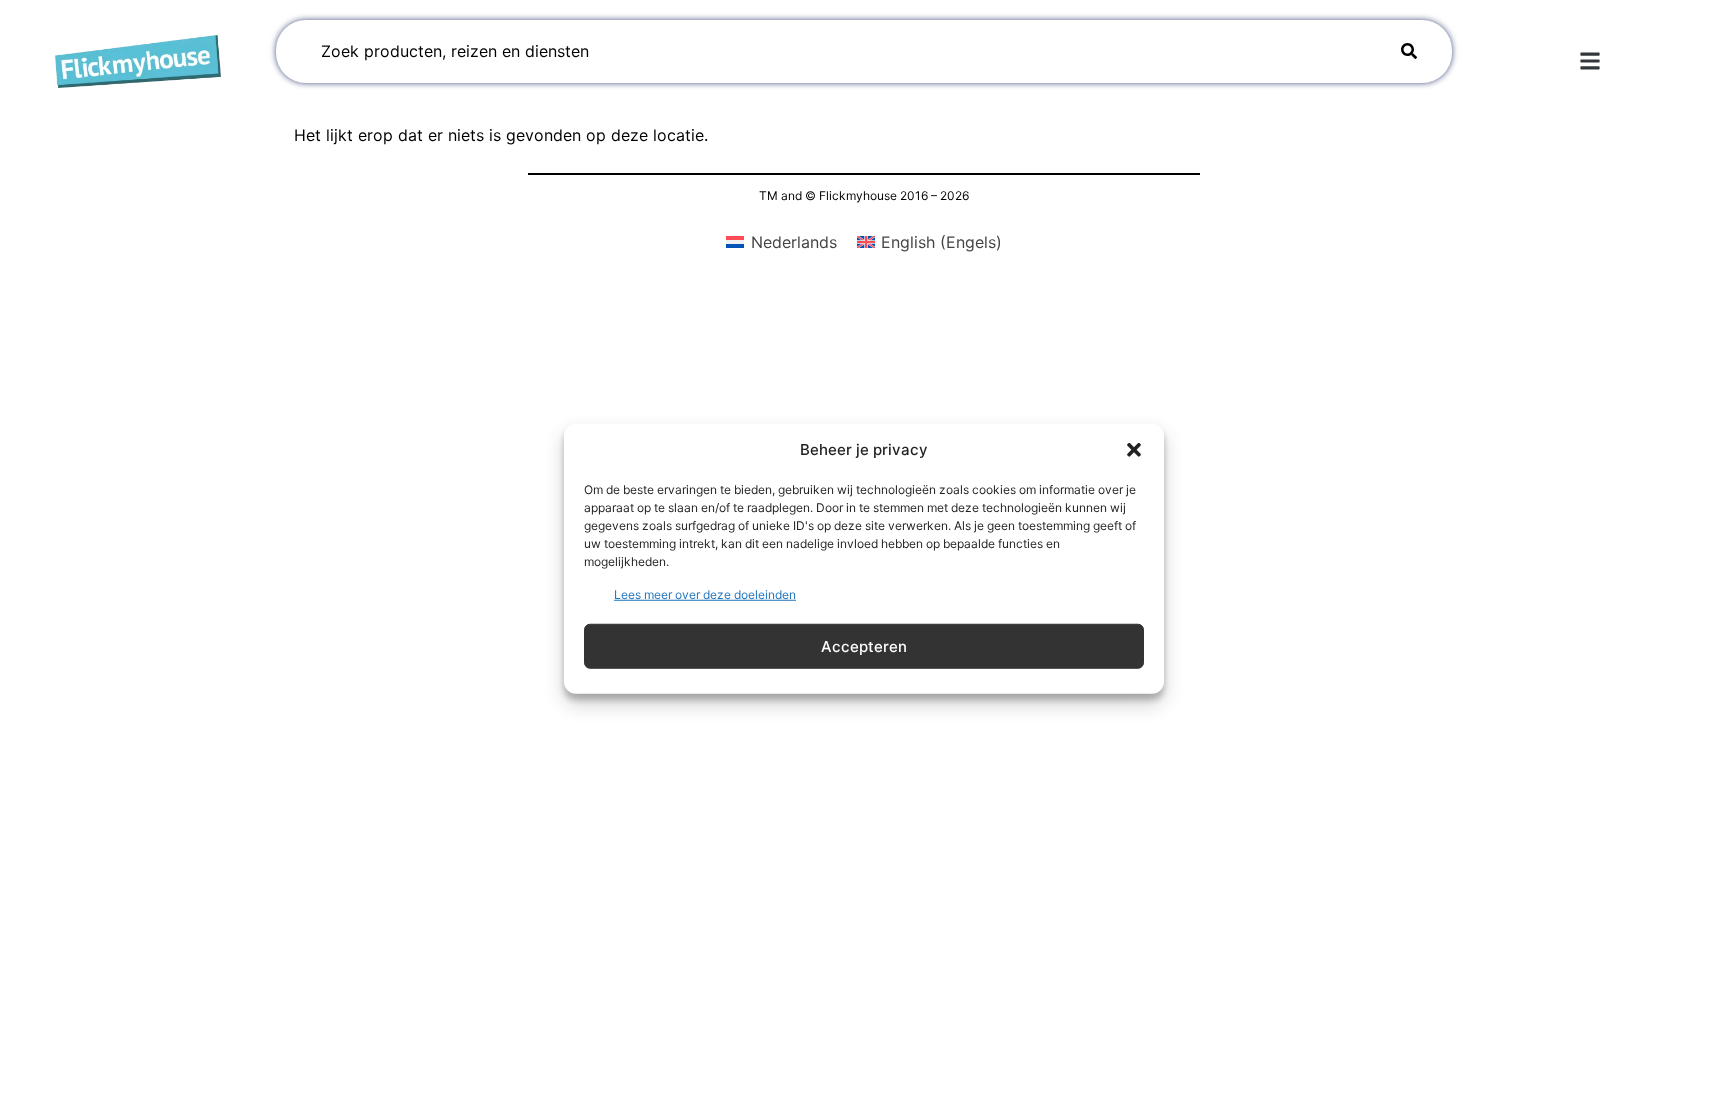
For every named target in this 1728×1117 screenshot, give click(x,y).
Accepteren (864, 645)
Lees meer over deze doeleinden (705, 594)
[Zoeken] (1409, 51)
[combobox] (833, 51)
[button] (1134, 450)
